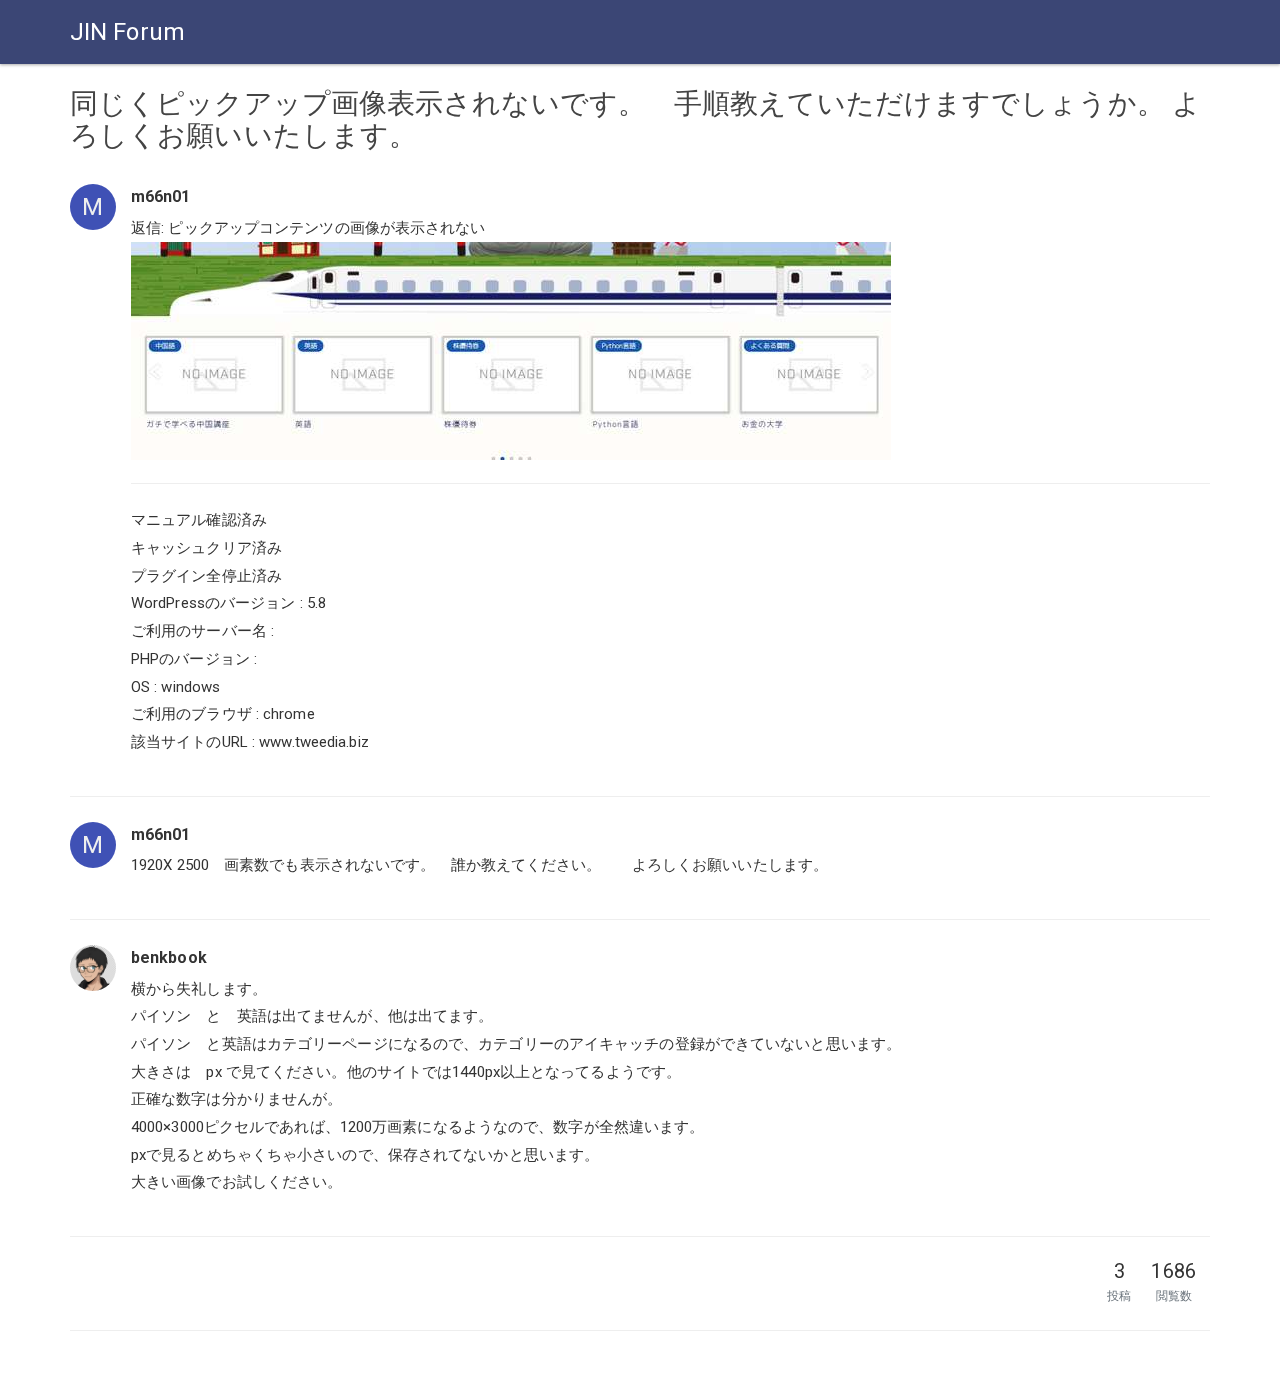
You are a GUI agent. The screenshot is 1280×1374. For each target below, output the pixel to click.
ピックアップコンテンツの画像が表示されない (326, 228)
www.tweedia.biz (314, 742)
